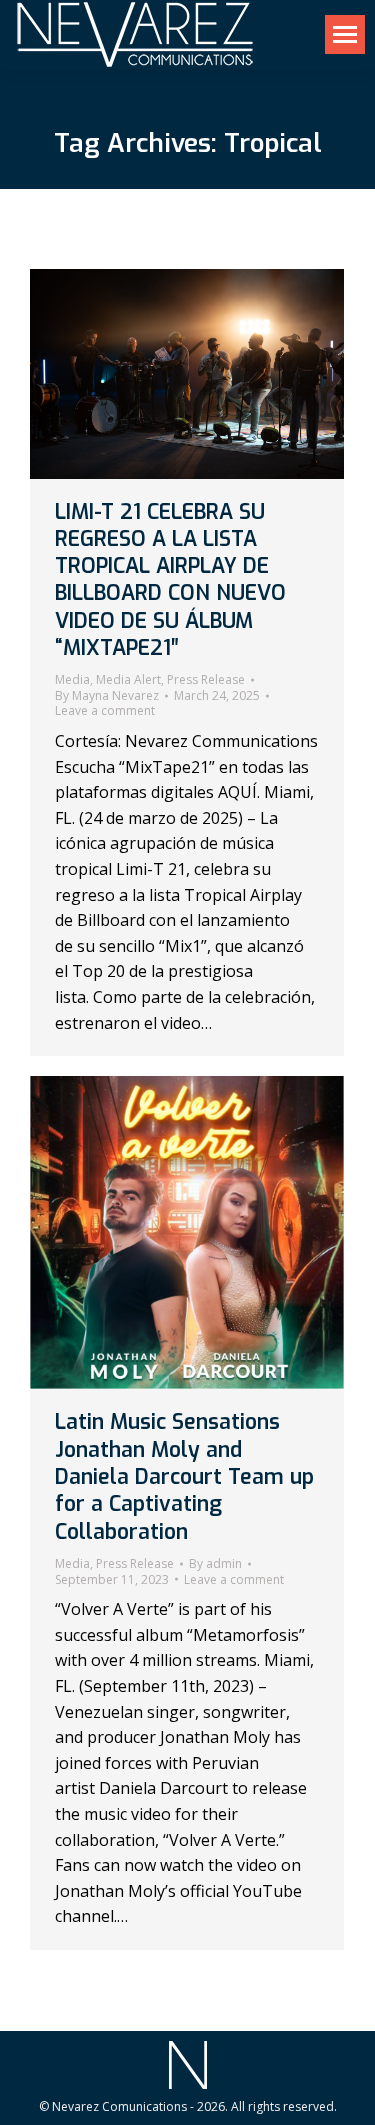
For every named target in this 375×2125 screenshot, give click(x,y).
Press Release (206, 679)
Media (72, 679)
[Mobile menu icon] (345, 34)
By (107, 696)
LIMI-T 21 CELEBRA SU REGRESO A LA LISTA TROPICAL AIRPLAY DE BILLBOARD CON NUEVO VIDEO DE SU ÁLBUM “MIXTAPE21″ (170, 580)
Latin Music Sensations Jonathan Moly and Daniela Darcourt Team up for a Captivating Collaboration (184, 1476)
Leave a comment (105, 711)
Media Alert (128, 679)
